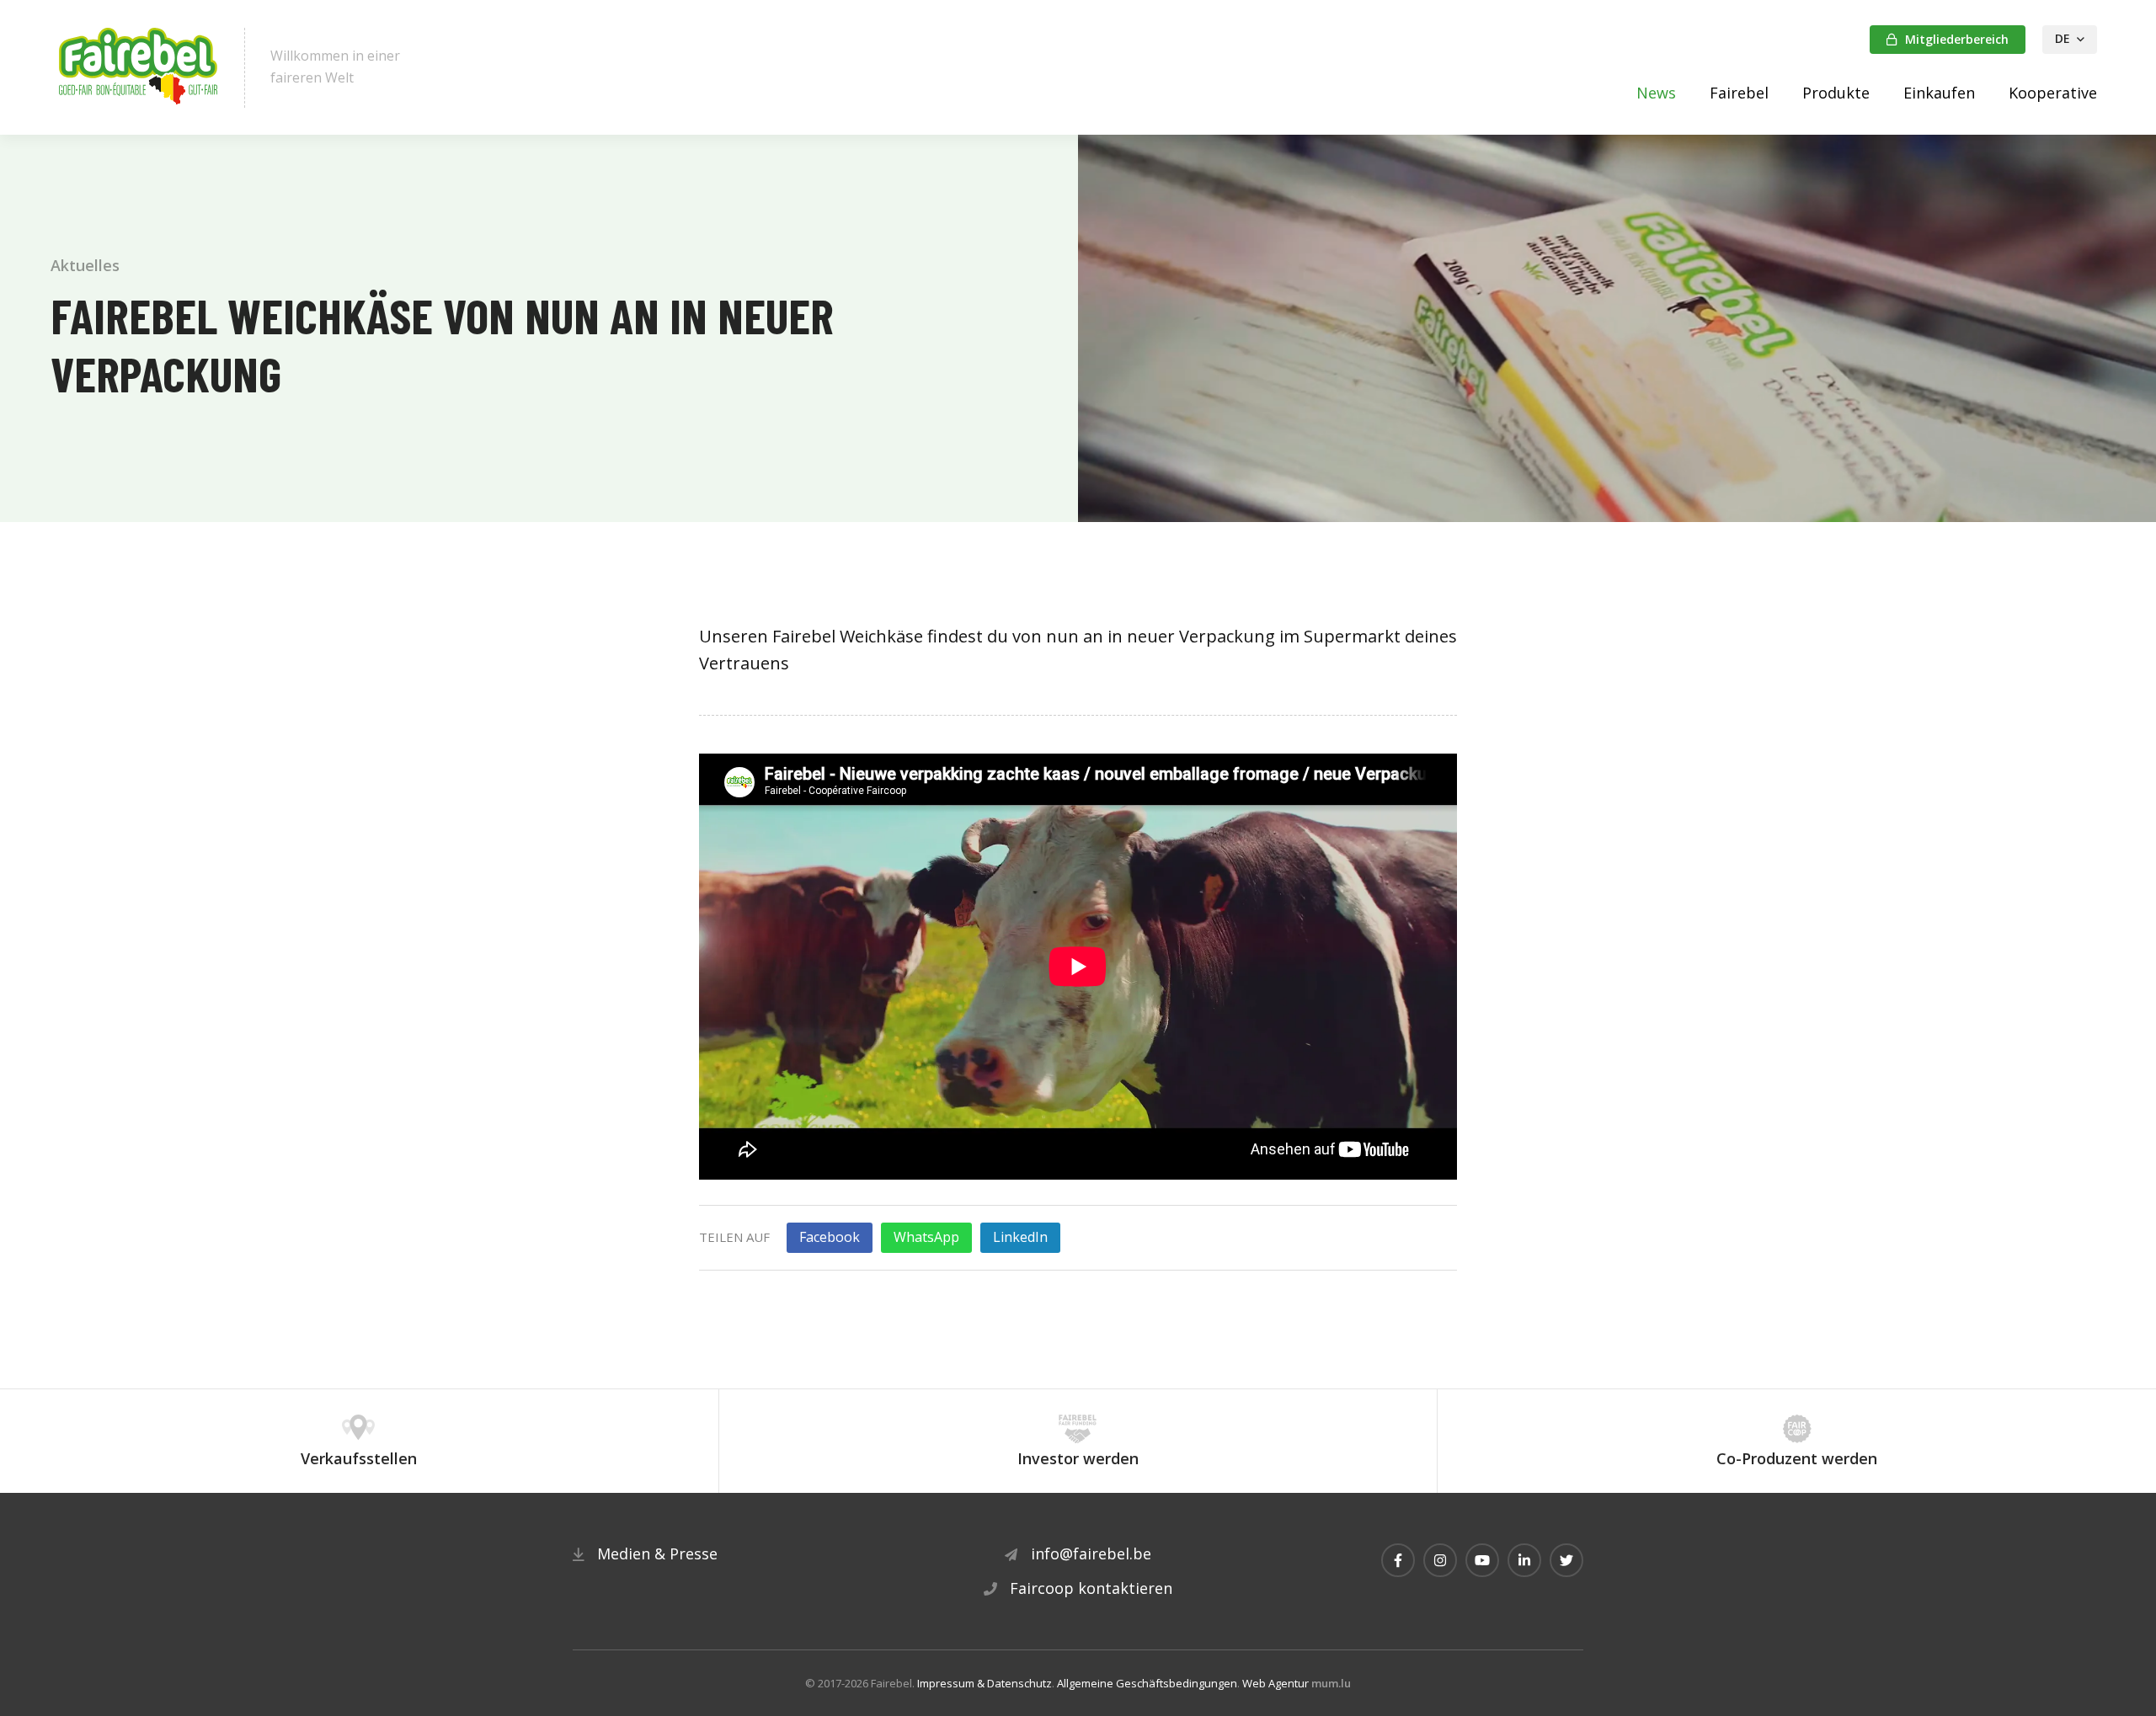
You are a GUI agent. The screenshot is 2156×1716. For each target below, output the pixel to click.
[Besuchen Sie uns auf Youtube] (1482, 1560)
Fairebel (1739, 93)
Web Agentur (1275, 1683)
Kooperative (2053, 93)
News (1656, 93)
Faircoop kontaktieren (1091, 1588)
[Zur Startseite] (139, 68)
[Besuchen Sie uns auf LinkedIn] (1524, 1560)
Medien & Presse (657, 1553)
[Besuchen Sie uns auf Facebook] (1398, 1560)
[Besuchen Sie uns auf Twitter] (1566, 1560)
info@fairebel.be (1091, 1553)
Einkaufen (1939, 93)
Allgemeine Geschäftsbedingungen (1147, 1683)
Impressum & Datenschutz (985, 1683)
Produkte (1836, 93)
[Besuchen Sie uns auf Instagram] (1440, 1560)
